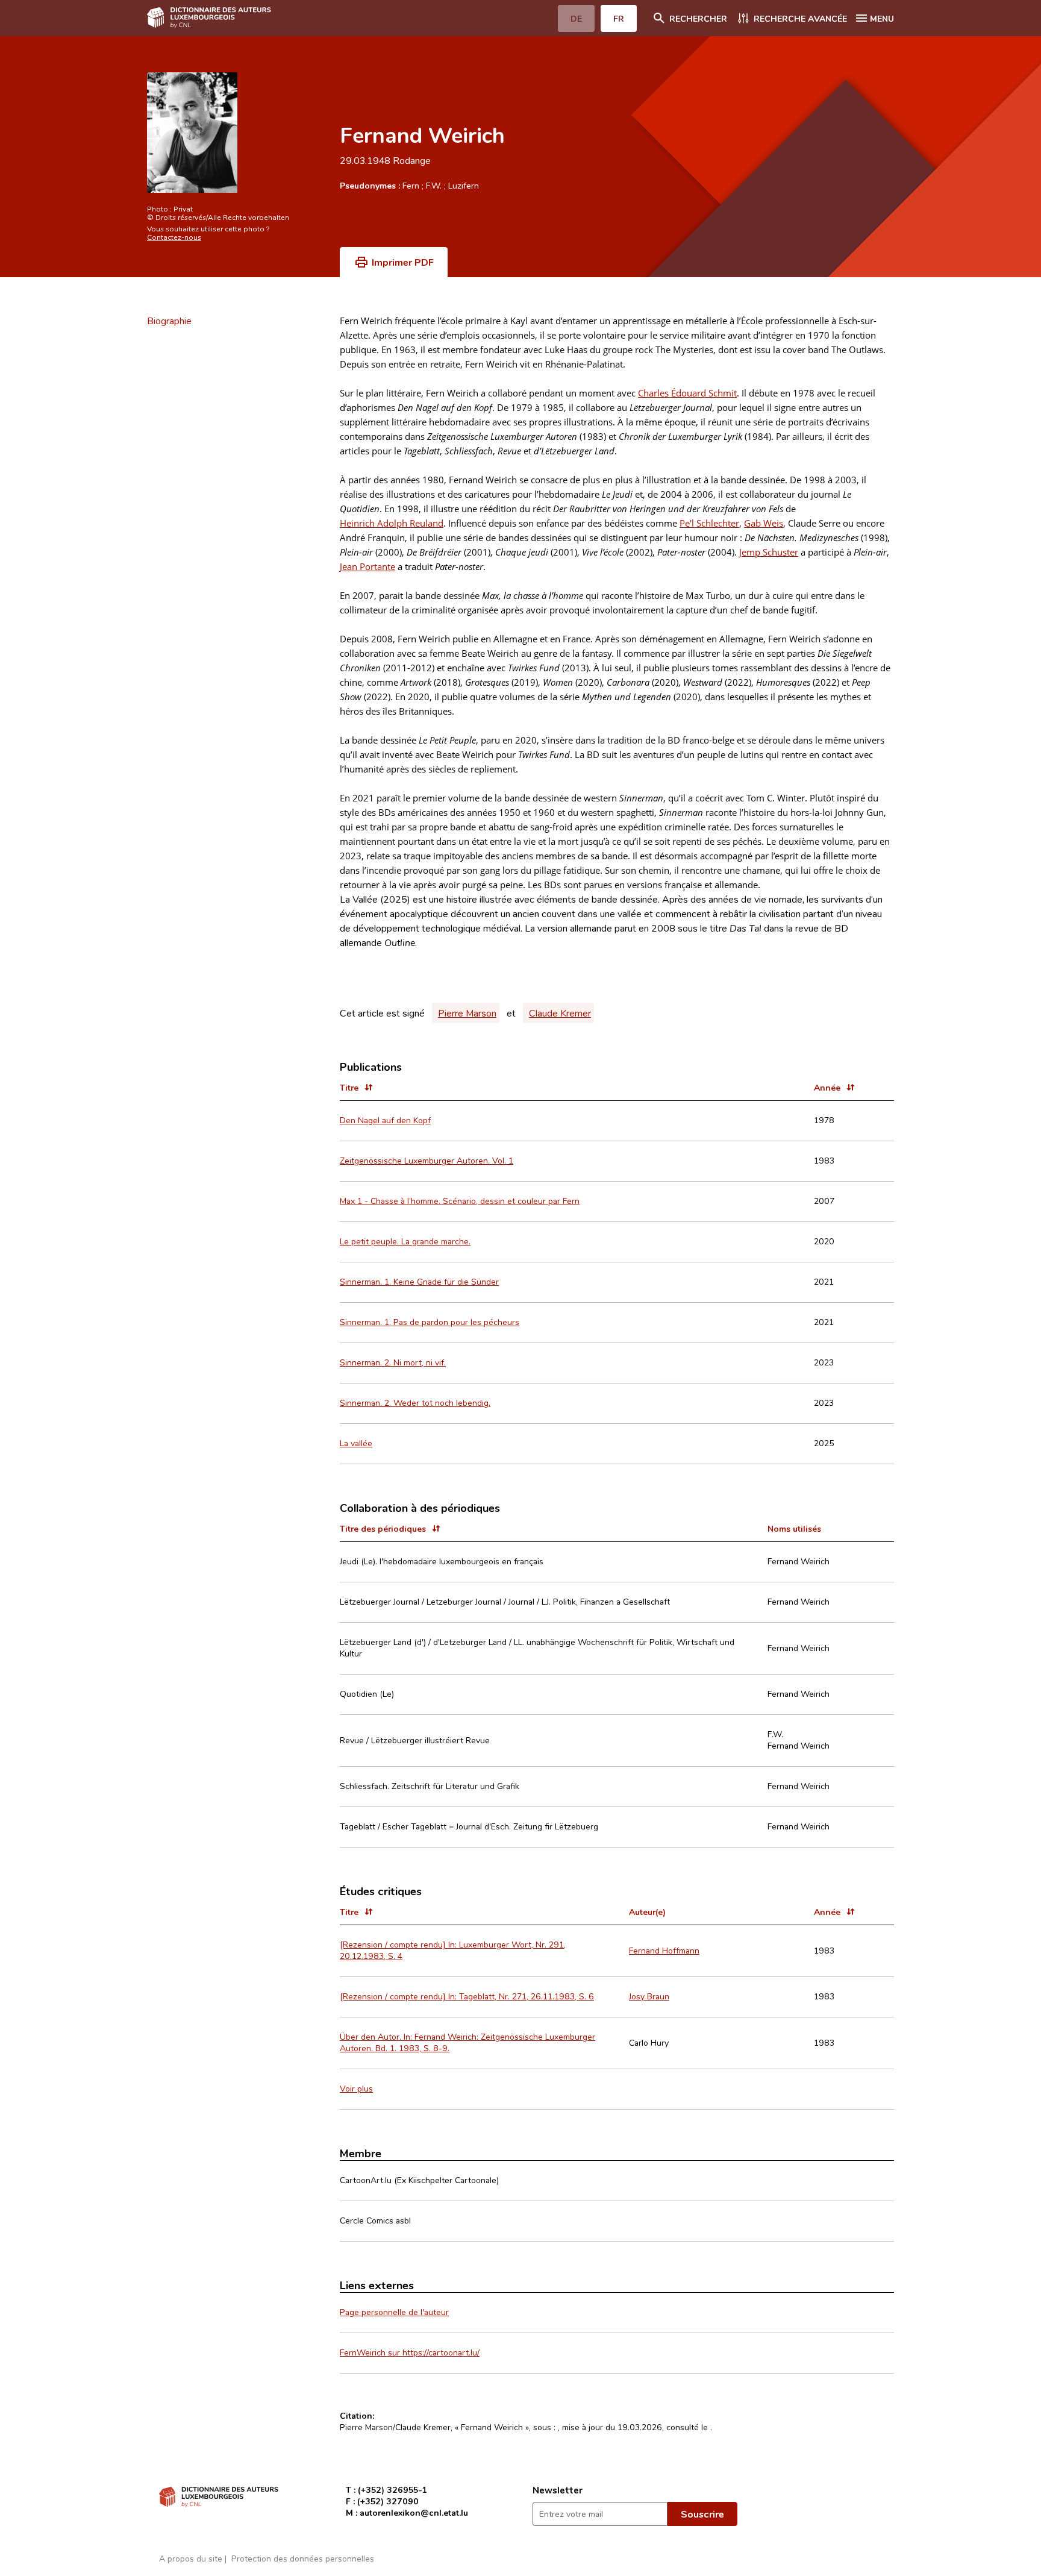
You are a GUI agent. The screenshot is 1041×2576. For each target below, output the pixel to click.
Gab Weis (764, 523)
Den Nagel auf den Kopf (385, 1120)
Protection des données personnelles (303, 2558)
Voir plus (356, 2088)
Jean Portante (367, 566)
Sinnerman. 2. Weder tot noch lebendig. (415, 1402)
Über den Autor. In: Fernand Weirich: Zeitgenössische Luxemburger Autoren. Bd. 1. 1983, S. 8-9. (467, 2042)
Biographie (169, 321)
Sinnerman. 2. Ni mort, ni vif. (393, 1362)
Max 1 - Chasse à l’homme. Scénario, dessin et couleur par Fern (460, 1201)
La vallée (356, 1443)
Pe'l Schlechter (709, 523)
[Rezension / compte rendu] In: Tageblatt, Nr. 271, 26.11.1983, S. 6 (467, 1996)
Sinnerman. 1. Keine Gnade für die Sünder (419, 1281)
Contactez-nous (174, 237)
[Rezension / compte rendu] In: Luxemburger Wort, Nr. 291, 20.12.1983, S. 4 (453, 1950)
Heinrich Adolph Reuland (392, 523)
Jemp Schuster (769, 552)
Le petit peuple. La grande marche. (405, 1241)
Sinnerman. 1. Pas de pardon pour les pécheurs (430, 1322)
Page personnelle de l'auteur (394, 2312)
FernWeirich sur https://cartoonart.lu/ (410, 2352)
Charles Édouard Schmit (687, 393)
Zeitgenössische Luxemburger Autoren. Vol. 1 (427, 1160)
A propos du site (191, 2558)
